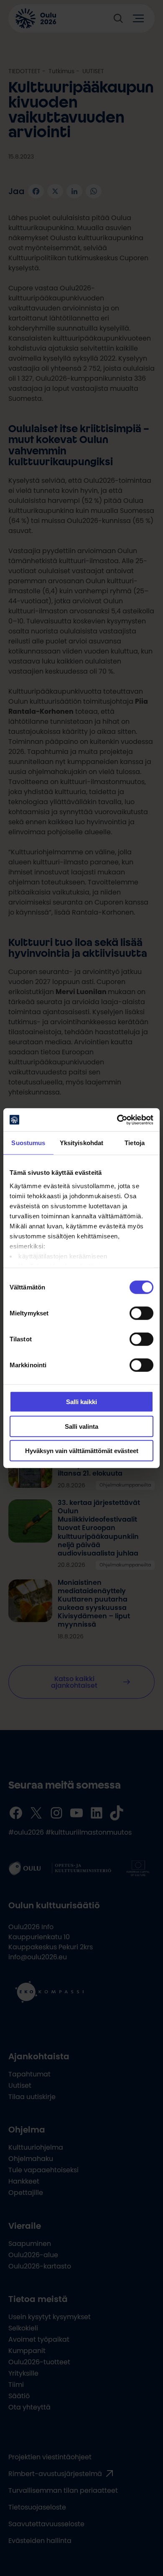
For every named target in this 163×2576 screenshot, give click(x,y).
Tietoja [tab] (135, 1143)
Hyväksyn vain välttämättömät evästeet (82, 1451)
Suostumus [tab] (28, 1143)
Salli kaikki (81, 1402)
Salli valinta (81, 1426)
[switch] (141, 1313)
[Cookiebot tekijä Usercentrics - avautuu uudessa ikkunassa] (117, 1120)
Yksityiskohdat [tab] (81, 1143)
